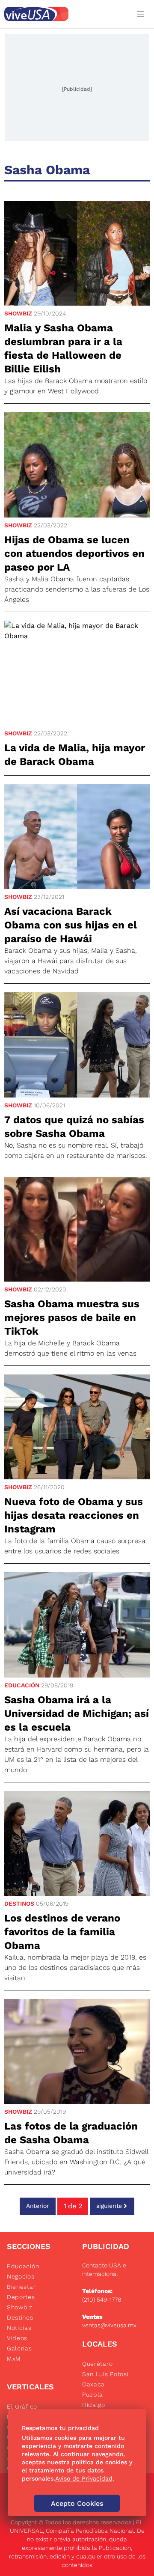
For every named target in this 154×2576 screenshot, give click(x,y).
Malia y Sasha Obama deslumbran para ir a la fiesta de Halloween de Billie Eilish (63, 348)
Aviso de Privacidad (84, 2478)
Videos (17, 2338)
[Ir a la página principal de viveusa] (65, 14)
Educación (22, 1685)
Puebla (93, 2395)
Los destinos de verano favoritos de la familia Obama (62, 1932)
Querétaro (97, 2364)
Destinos (19, 1904)
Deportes (21, 2297)
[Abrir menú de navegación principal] (142, 14)
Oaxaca (93, 2384)
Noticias (19, 2328)
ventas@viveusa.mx (109, 2325)
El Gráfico (22, 2406)
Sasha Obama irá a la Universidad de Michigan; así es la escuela (77, 1713)
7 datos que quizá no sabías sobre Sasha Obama (74, 1127)
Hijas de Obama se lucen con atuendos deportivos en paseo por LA (74, 553)
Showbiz (18, 313)
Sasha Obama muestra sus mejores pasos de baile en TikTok (72, 1318)
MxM (14, 2359)
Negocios (21, 2276)
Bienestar (21, 2287)
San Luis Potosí (105, 2374)
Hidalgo (94, 2405)
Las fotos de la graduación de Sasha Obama (71, 2133)
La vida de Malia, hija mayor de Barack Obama (75, 755)
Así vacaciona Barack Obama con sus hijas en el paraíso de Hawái (71, 925)
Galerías (19, 2348)
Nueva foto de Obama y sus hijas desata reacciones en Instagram (74, 1515)
